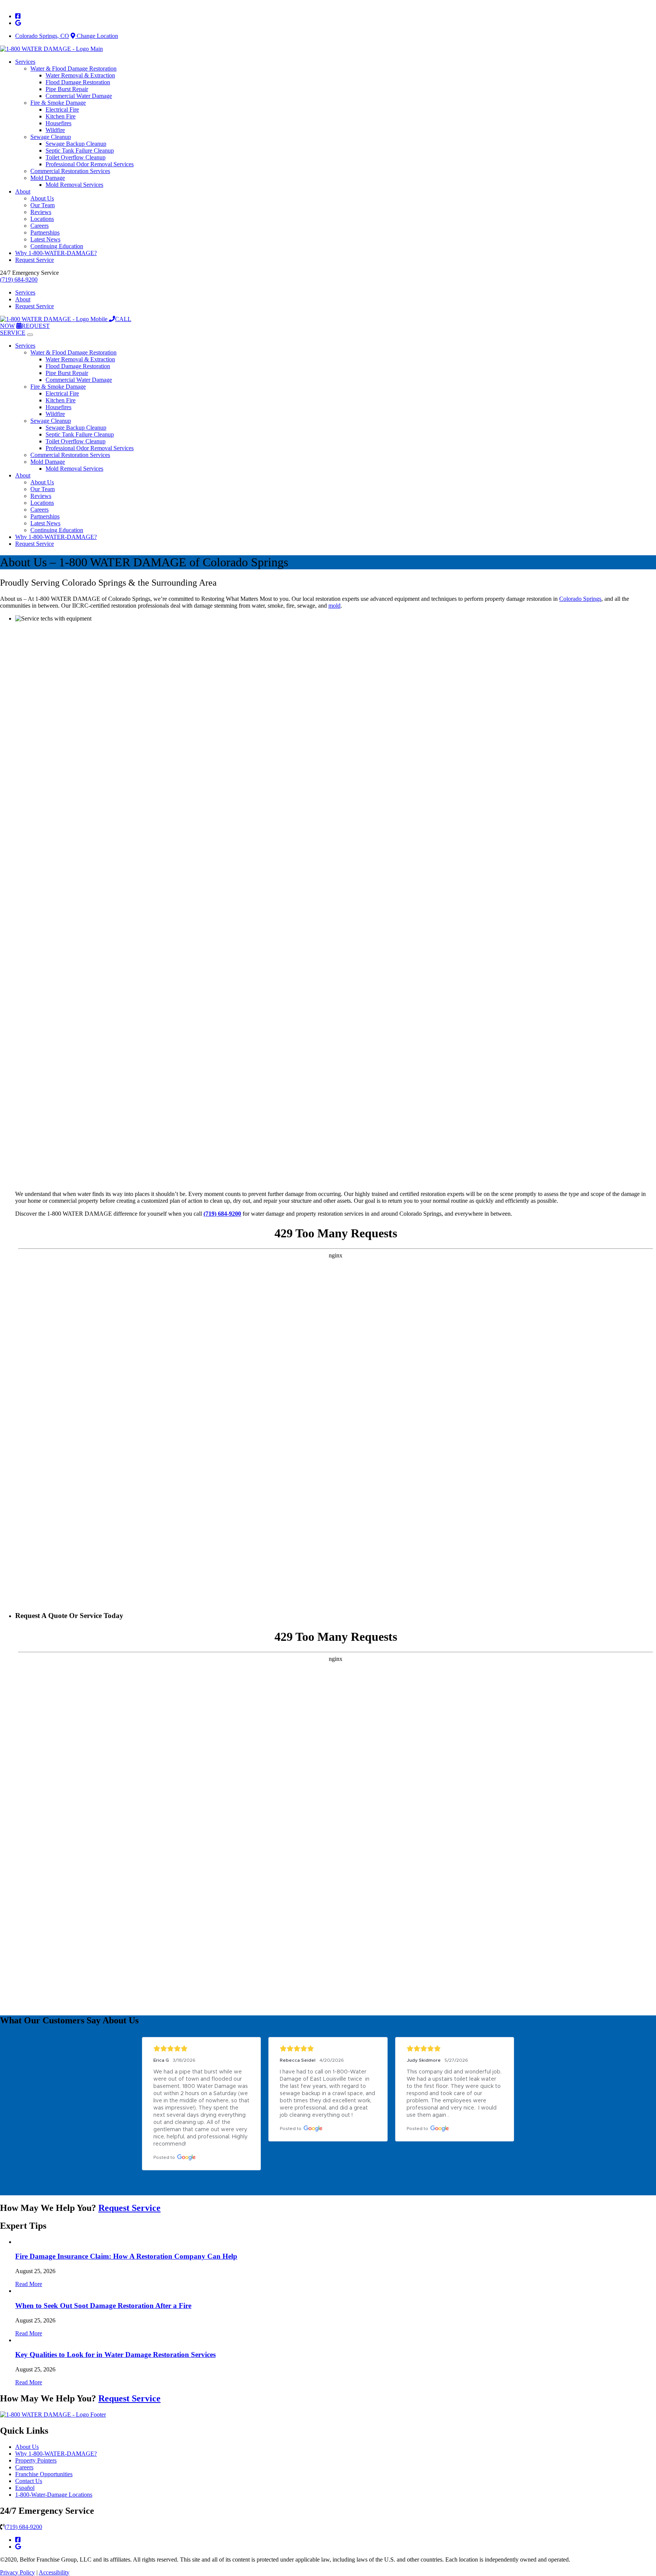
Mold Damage (48, 178)
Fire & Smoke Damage (58, 103)
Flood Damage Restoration (78, 82)
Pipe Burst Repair (67, 89)
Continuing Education (57, 246)
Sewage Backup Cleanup (76, 144)
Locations (42, 219)
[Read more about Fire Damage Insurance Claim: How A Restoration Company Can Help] (16, 2242)
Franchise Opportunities (44, 2474)
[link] (18, 16)
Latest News (45, 239)
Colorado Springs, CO (42, 36)
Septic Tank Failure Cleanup (80, 150)
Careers (39, 226)
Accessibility (54, 2572)
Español (25, 2488)
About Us (42, 198)
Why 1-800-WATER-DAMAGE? (56, 253)
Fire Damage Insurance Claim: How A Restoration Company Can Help (126, 2256)
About (23, 191)
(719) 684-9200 (19, 280)
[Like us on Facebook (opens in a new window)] (18, 2540)
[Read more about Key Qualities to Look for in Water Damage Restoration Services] (16, 2340)
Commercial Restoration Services (70, 171)
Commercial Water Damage (79, 96)
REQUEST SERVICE (25, 329)
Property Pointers (36, 2460)
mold (334, 606)
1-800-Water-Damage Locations (54, 2495)
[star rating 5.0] (201, 2049)
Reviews (41, 212)
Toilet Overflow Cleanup (76, 157)
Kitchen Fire (61, 116)
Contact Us (29, 2481)
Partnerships (45, 232)
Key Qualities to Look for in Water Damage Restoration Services (115, 2355)
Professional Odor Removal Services (90, 164)
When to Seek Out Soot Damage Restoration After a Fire (103, 2306)
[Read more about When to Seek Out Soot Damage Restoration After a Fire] (16, 2291)
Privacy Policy (17, 2572)
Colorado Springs (580, 599)
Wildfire (55, 130)
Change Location (97, 36)
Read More (29, 2284)
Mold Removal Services (74, 185)
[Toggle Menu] (30, 335)
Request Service (35, 260)
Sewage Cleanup (51, 137)
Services (25, 62)
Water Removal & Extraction (80, 75)
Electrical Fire (62, 109)
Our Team (43, 205)
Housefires (58, 123)
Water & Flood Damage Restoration (73, 69)
